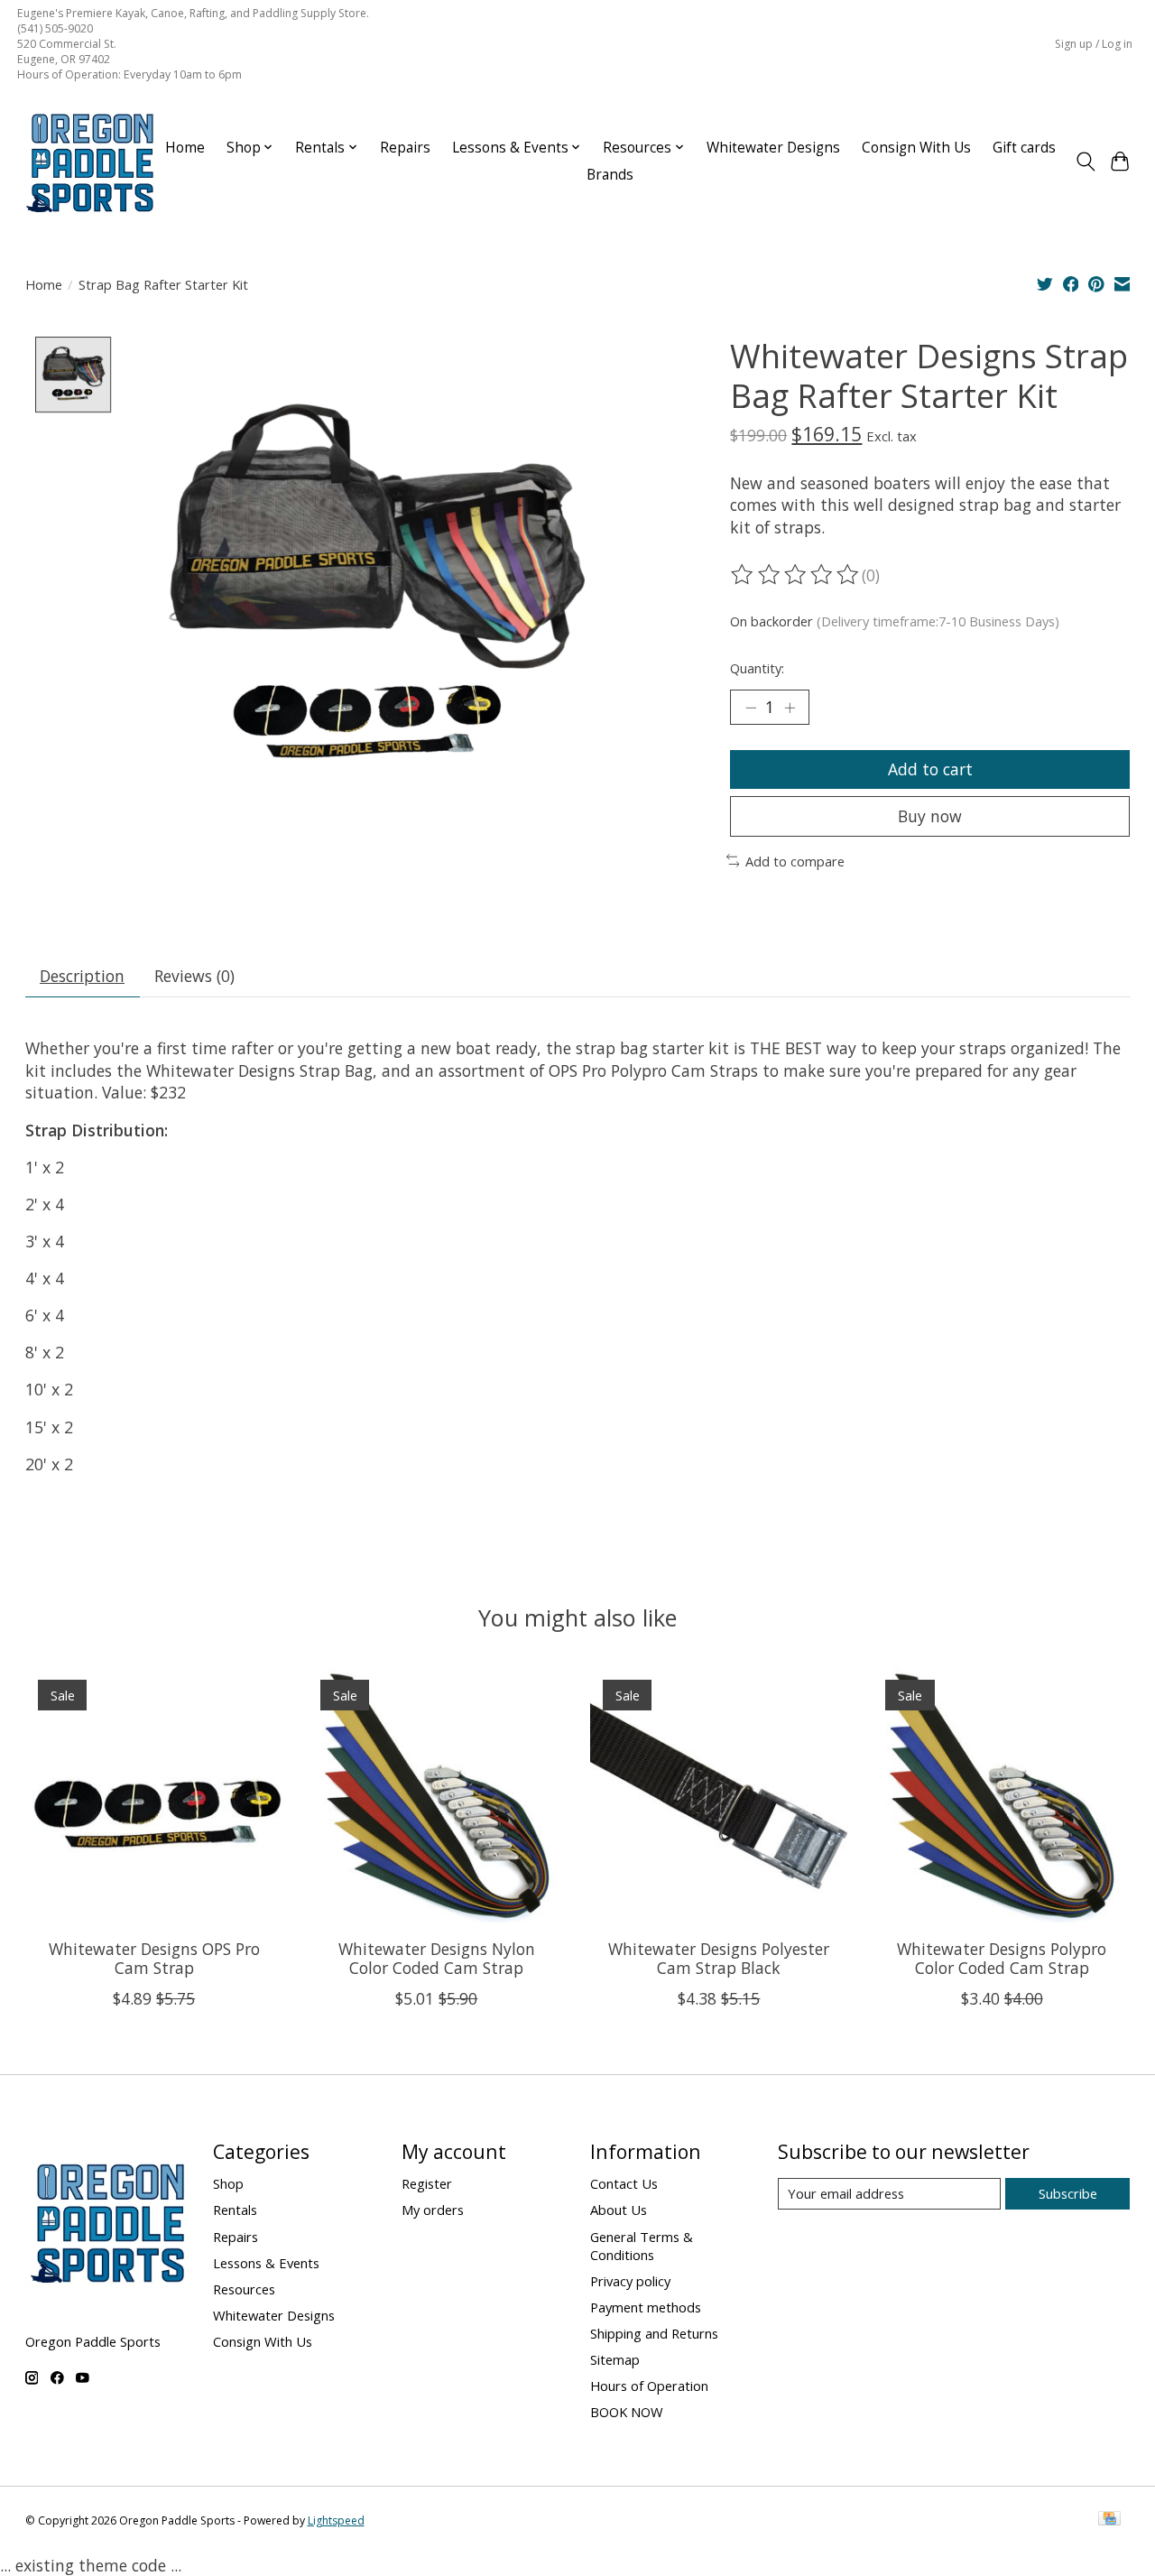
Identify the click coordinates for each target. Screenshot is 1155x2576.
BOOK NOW (627, 2412)
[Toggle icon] (1085, 162)
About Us (619, 2210)
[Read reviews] (796, 575)
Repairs (405, 148)
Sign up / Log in (1094, 44)
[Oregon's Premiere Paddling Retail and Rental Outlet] (89, 162)
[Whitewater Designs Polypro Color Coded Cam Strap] (1002, 1796)
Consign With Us (916, 148)
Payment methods (646, 2307)
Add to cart (930, 769)
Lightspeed (336, 2520)
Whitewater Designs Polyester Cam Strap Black (719, 1958)
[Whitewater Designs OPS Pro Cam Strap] (154, 1796)
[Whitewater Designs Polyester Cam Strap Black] (719, 1796)
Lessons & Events (266, 2263)
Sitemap (615, 2359)
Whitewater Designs (773, 148)
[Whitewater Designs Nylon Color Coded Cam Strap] (437, 1796)
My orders (433, 2210)
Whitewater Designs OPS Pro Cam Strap (153, 1958)
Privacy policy (630, 2281)
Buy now (930, 816)
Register (427, 2183)
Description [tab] (82, 976)
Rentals (235, 2210)
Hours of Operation (649, 2386)
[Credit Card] (1109, 2520)
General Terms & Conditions (642, 2246)
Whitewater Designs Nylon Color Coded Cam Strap (436, 1958)
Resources (244, 2289)
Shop (228, 2183)
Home (185, 148)
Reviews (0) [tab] (194, 976)
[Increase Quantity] (790, 707)
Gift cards (1024, 148)
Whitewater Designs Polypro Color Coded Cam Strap (1002, 1958)
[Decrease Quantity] (751, 707)
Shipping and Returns (654, 2333)
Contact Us (624, 2183)
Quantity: (757, 668)
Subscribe (1068, 2193)
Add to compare (795, 861)
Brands (610, 175)
